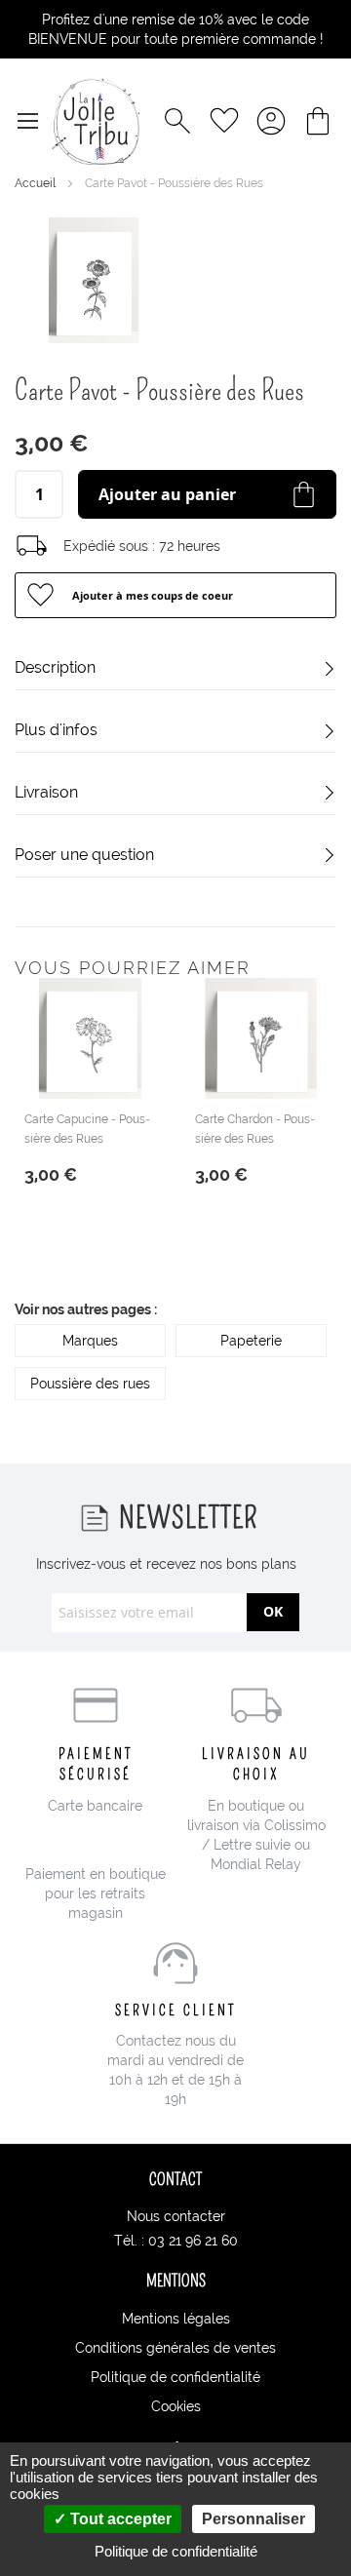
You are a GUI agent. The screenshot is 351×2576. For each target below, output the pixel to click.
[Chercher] (177, 121)
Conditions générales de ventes (175, 2348)
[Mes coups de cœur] (224, 121)
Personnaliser (253, 2519)
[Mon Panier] (318, 121)
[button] (175, 595)
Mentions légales (176, 2319)
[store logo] (96, 121)
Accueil (37, 183)
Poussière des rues (90, 1384)
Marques (90, 1341)
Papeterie (251, 1341)
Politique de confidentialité (175, 2377)
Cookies (176, 2406)
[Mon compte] (271, 121)
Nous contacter (176, 2216)
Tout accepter (119, 2519)
